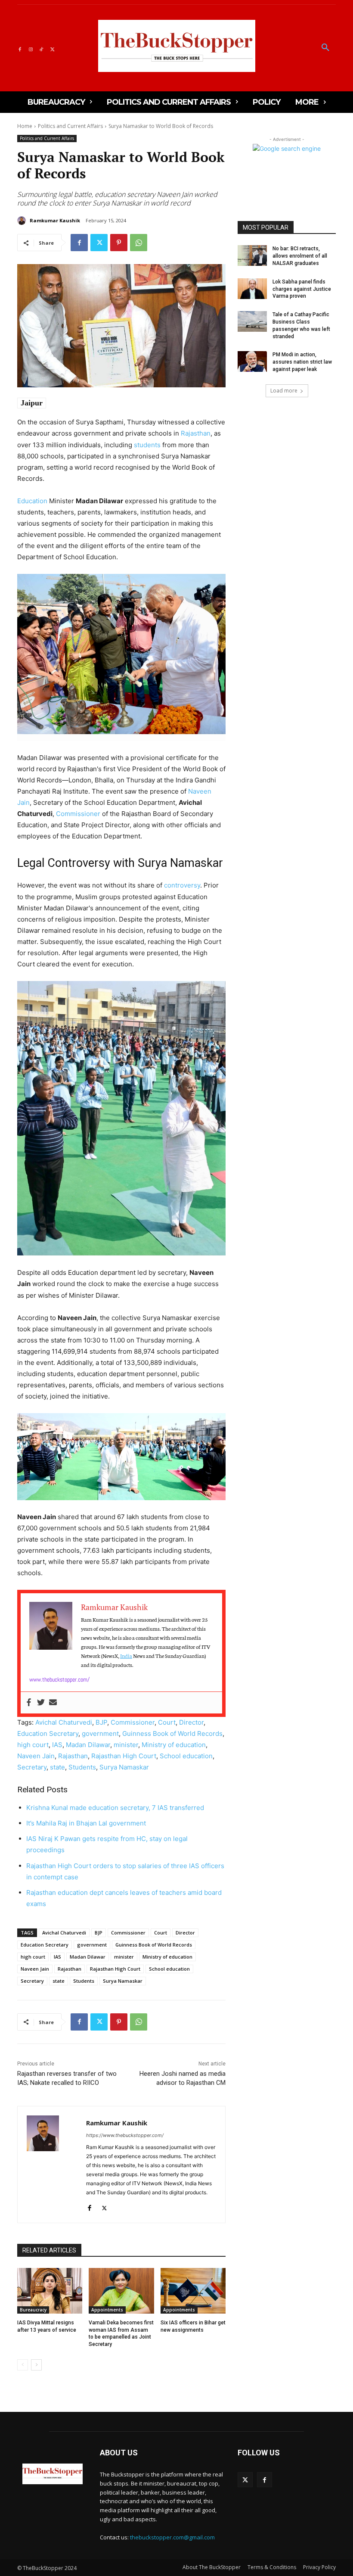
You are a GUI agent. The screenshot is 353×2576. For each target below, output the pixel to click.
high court (33, 1745)
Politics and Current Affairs (70, 126)
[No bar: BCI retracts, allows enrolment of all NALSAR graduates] (252, 255)
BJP (101, 1722)
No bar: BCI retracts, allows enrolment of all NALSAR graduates (300, 256)
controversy (182, 885)
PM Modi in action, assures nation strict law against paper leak (302, 362)
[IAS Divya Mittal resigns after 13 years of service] (50, 2291)
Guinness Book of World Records (172, 1733)
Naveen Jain (36, 1756)
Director (191, 1722)
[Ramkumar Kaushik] (23, 221)
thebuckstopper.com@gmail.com (172, 2537)
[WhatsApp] (139, 243)
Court (167, 1722)
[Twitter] (52, 48)
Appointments (107, 2310)
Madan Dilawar (88, 1745)
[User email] (53, 1703)
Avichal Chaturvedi (64, 1722)
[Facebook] (20, 48)
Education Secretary (48, 1733)
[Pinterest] (119, 243)
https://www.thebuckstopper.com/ (125, 2135)
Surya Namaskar (124, 1767)
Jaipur (32, 403)
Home (25, 126)
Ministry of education (174, 1745)
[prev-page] (23, 2365)
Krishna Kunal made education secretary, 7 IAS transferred (115, 1808)
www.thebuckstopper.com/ (59, 1679)
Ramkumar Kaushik (55, 220)
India (126, 1656)
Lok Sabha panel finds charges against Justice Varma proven (302, 289)
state (57, 1767)
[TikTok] (42, 48)
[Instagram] (30, 48)
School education (186, 1756)
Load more (284, 391)
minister (126, 1745)
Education (32, 501)
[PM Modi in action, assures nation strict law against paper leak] (252, 361)
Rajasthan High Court (124, 1756)
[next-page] (36, 2365)
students (147, 445)
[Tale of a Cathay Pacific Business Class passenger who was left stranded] (252, 321)
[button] (325, 48)
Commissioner (78, 814)
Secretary (32, 1767)
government (100, 1733)
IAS (57, 1745)
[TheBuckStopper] (177, 46)
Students (82, 1767)
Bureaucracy (33, 2310)
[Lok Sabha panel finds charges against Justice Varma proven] (252, 289)
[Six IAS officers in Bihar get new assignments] (193, 2291)
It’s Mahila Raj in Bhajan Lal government (86, 1823)
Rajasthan (196, 433)
